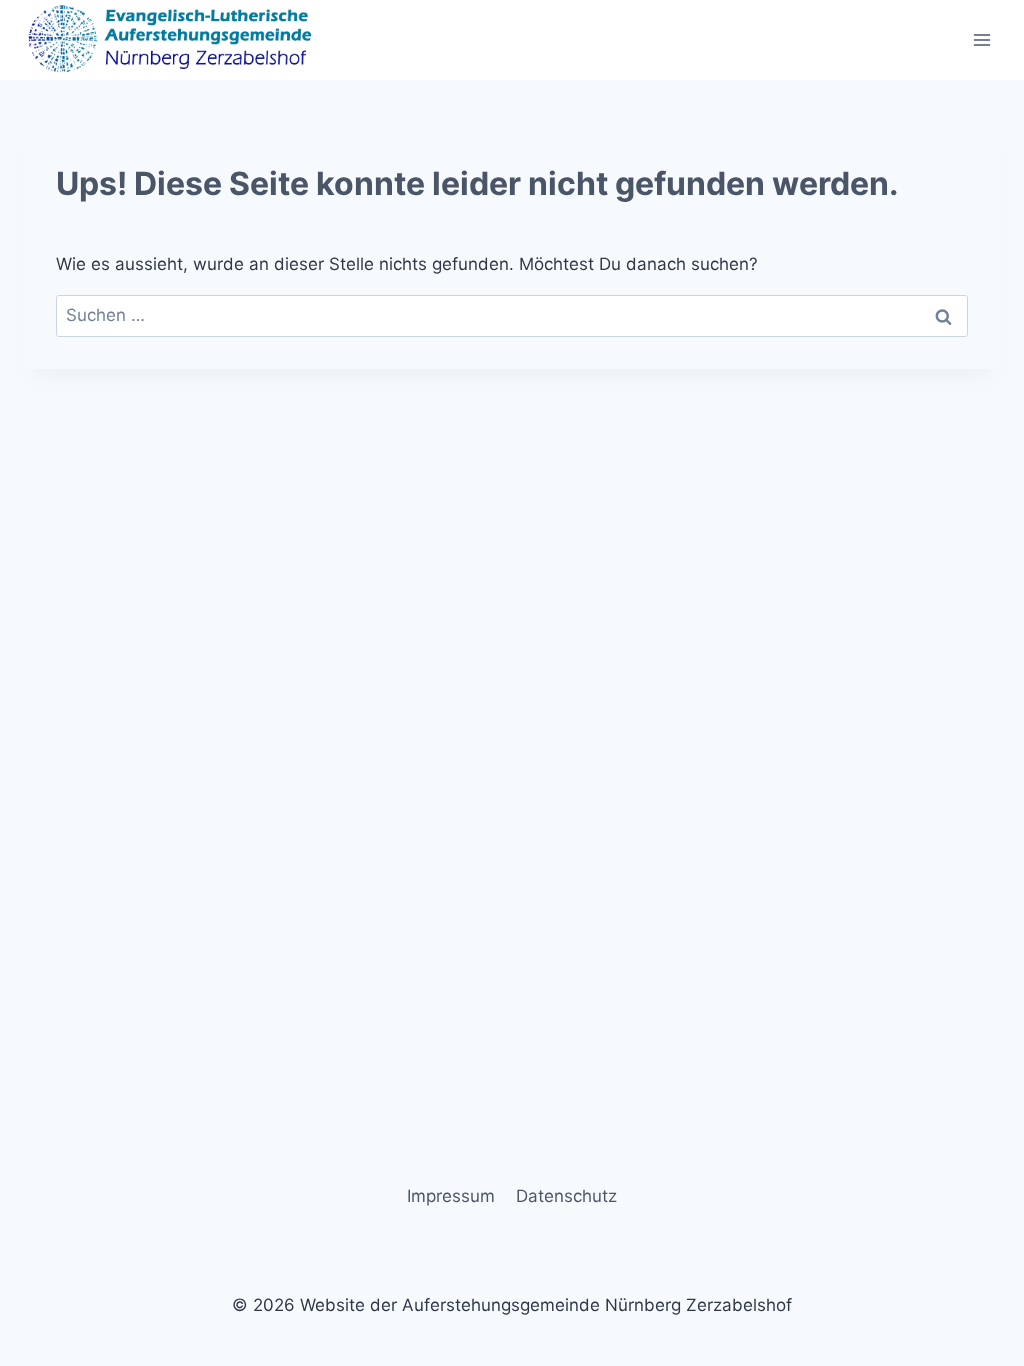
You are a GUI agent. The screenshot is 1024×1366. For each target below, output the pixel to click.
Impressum (451, 1196)
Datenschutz (566, 1196)
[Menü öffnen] (981, 39)
